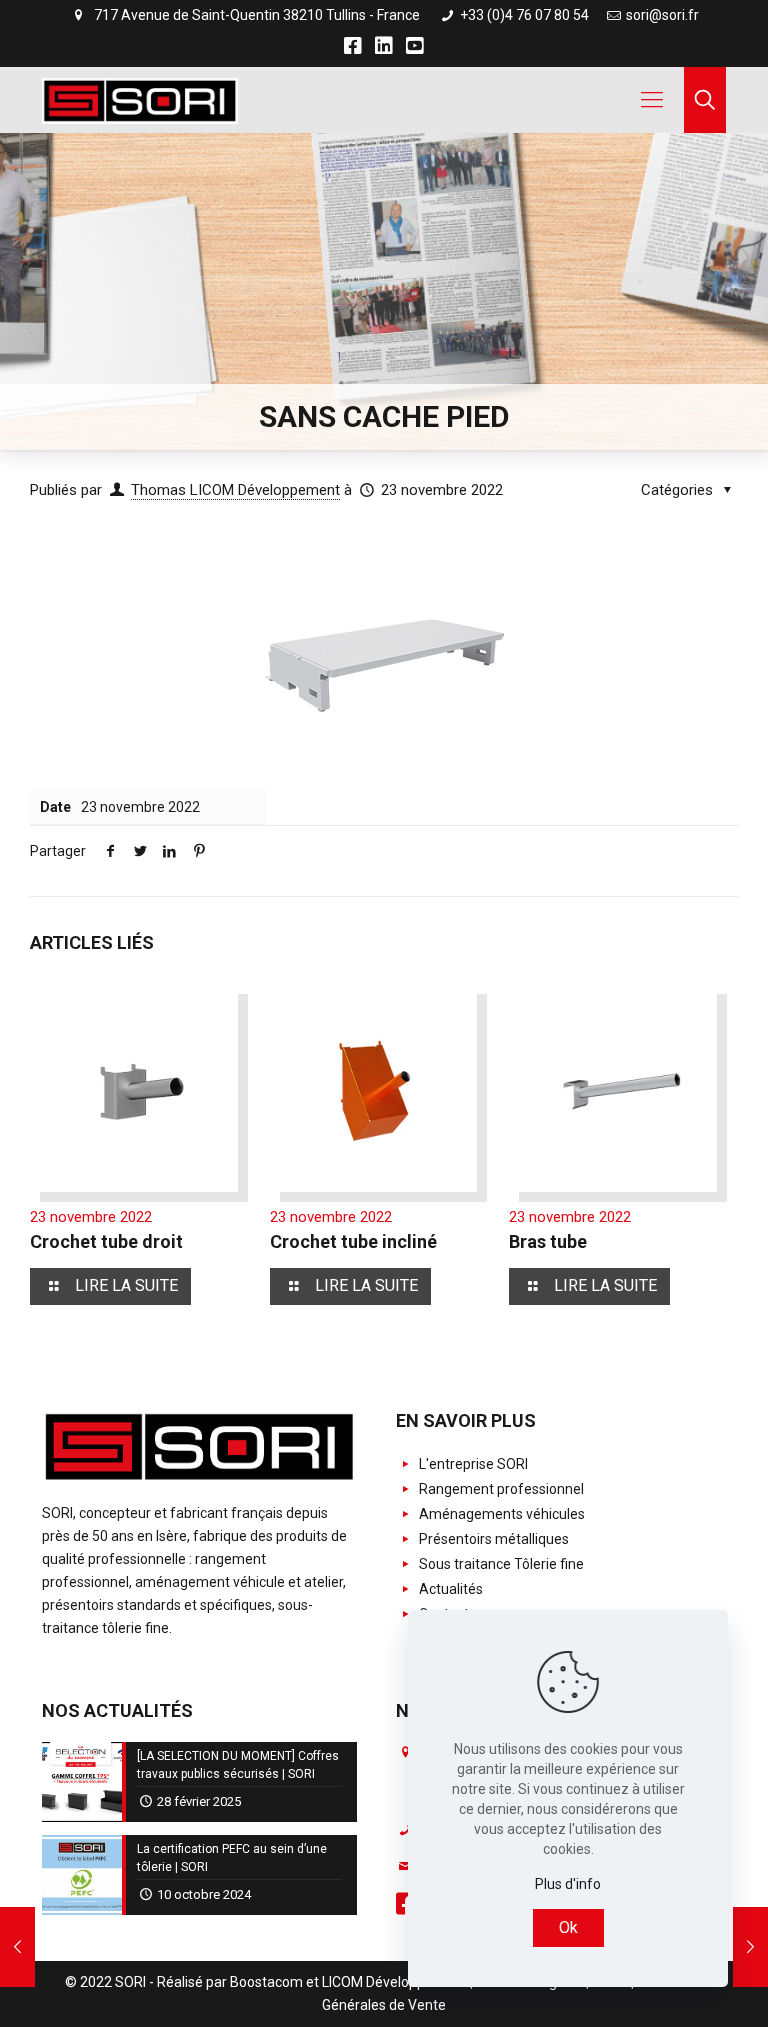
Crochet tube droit (106, 1241)
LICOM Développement (394, 1982)
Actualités (449, 1589)
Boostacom (266, 1982)
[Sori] (140, 100)
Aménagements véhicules (500, 1514)
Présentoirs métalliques (492, 1539)
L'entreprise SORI (472, 1464)
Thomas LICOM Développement (235, 490)
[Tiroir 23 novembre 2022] (17, 1947)
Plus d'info (568, 1884)
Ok (568, 1927)
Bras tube (548, 1241)
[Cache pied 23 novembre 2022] (750, 1947)
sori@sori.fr (662, 15)
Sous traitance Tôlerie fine (500, 1564)
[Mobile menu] (652, 100)
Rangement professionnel (500, 1489)
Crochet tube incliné (353, 1241)
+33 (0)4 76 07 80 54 (523, 15)
